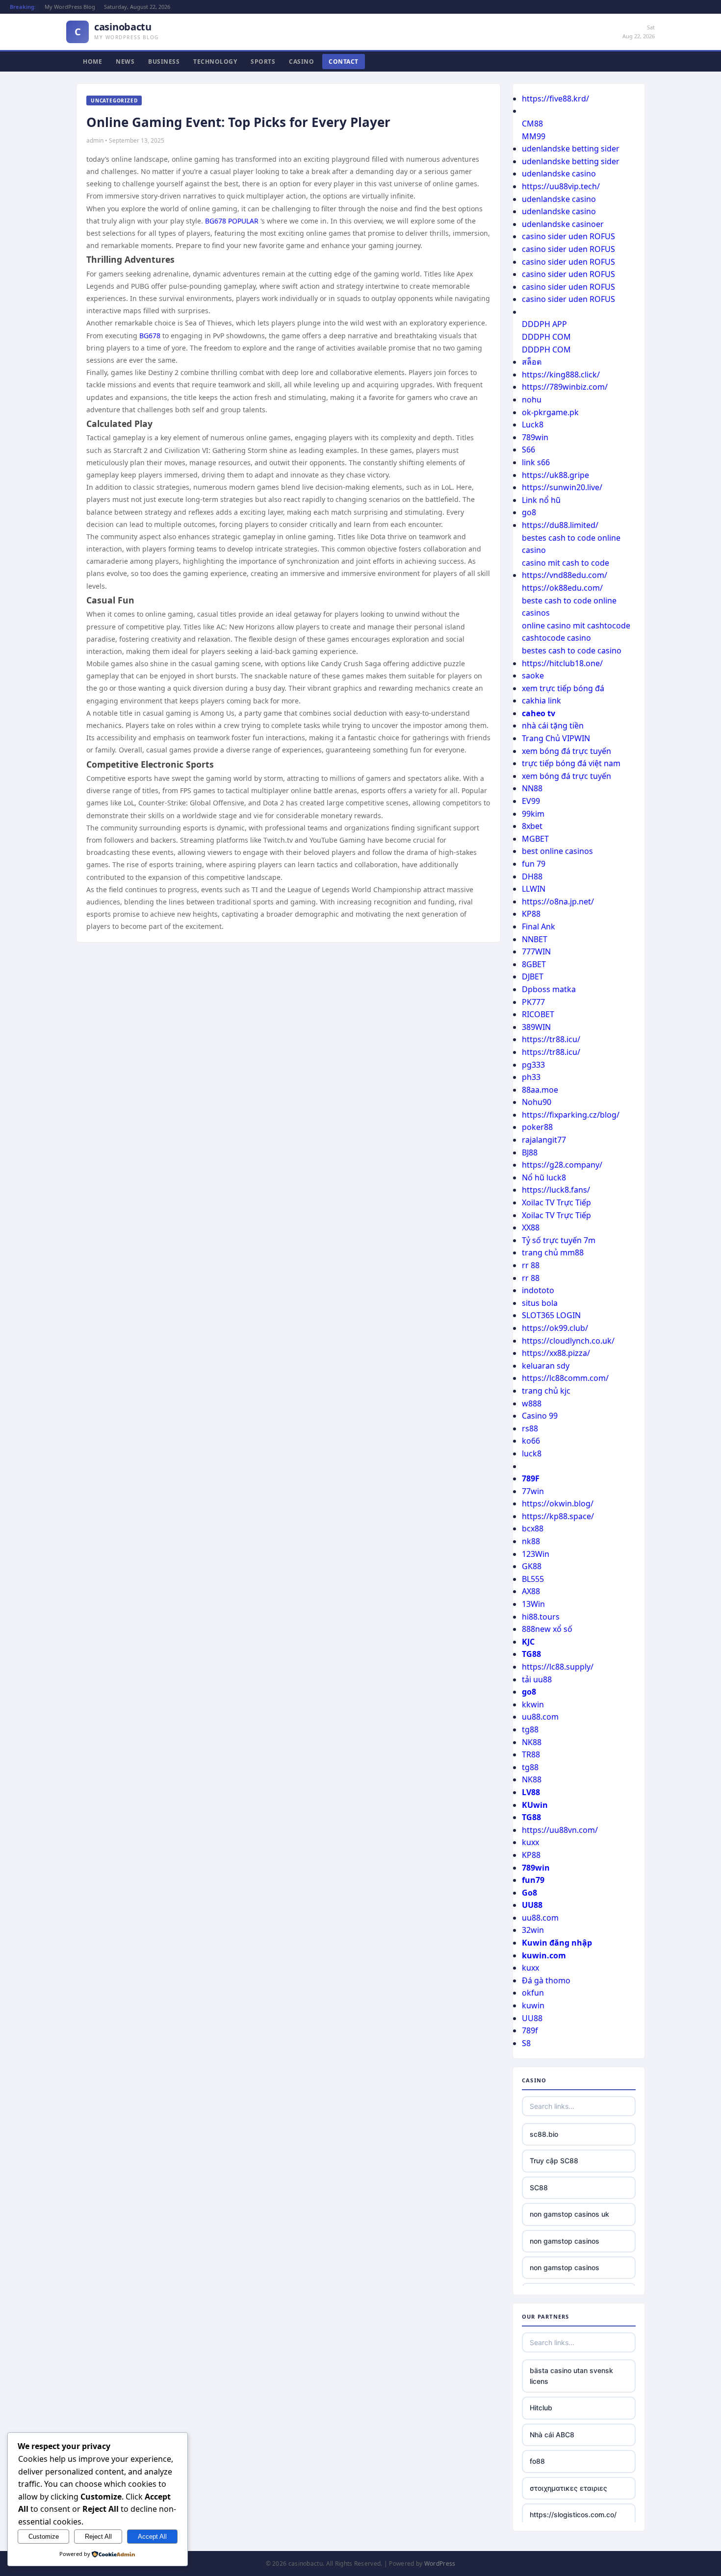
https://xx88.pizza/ (556, 1353)
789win (535, 437)
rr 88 (531, 1265)
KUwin (535, 1805)
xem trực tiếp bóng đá (563, 688)
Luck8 (533, 425)
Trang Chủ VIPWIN (556, 738)
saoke (533, 675)
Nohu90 (537, 1102)
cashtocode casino (556, 638)
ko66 (531, 1441)
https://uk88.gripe (555, 475)
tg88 (530, 1729)
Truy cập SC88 (554, 2161)
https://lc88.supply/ (558, 1667)
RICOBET (538, 1014)
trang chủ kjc (546, 1391)
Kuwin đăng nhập (557, 1943)
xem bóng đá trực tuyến (566, 751)
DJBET (533, 976)
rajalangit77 (544, 1140)
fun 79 (534, 864)
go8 (529, 512)
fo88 (537, 2461)
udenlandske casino (559, 174)
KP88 (531, 914)
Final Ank (539, 926)
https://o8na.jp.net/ (558, 901)
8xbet (532, 826)
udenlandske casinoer (563, 224)
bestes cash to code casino (572, 650)
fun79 (533, 1880)
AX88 (531, 1591)
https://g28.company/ (562, 1165)
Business (164, 62)
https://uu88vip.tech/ (561, 186)
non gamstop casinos (565, 2241)
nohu (532, 400)
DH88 (532, 876)
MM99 (534, 136)
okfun (533, 1993)
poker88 (537, 1127)
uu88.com (540, 1717)
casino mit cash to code (566, 563)
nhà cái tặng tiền (553, 725)
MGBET (535, 839)
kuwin (533, 2005)
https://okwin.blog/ (558, 1503)
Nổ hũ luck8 (544, 1177)
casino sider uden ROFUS (568, 236)
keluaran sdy (546, 1366)
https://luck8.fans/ (556, 1190)
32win (533, 1930)
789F (531, 1478)
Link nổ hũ (541, 500)
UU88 (532, 1905)
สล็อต (532, 362)
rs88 (530, 1428)
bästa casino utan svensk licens (571, 2376)
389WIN (536, 1027)
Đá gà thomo (546, 1980)
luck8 (532, 1453)
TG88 (531, 1654)
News (125, 62)
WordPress (440, 2563)
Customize (44, 2537)
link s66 (536, 462)
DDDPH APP (544, 324)
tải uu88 (537, 1679)
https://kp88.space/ (558, 1516)
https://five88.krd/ (555, 99)
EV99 (531, 801)
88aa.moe (540, 1090)
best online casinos (557, 851)
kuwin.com (544, 1955)
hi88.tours (541, 1617)
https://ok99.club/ (555, 1328)
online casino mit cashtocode (576, 625)
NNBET (535, 939)
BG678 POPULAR (232, 221)
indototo (538, 1290)
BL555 (533, 1579)
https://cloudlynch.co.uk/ (568, 1341)
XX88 (531, 1227)
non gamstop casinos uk (569, 2214)
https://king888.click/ (561, 375)
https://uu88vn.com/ (560, 1830)
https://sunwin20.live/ (562, 487)
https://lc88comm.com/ (565, 1378)
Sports (263, 62)
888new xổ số (547, 1629)
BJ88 (530, 1152)
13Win (533, 1604)
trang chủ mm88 (553, 1252)
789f (530, 2030)
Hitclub (541, 2408)
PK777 (533, 1002)
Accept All (152, 2537)
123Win (536, 1554)
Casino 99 (540, 1416)
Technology (215, 62)
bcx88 (533, 1528)
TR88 (531, 1754)
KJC (528, 1642)
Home (92, 62)
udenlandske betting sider (571, 149)
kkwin (533, 1704)
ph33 (531, 1077)
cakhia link (541, 700)
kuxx (530, 1842)
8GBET (534, 964)
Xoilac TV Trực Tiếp (556, 1202)
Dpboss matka (549, 989)
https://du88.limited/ (560, 525)
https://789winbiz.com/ (565, 387)
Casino (301, 62)
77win (533, 1491)
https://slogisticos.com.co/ (573, 2514)
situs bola (540, 1303)
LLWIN (534, 889)
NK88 (532, 1742)
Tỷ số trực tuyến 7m (559, 1240)
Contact (344, 62)
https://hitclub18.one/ (562, 663)
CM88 (532, 124)
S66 (528, 450)
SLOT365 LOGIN (551, 1315)
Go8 (529, 1893)
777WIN (536, 951)
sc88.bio (544, 2134)
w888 (532, 1403)
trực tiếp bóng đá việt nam (571, 763)
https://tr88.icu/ (551, 1039)
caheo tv (539, 713)
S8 (526, 2043)
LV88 (531, 1792)
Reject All (98, 2537)
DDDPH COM (546, 337)
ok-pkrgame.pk (550, 412)
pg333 (533, 1065)
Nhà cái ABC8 (552, 2435)
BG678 (150, 336)
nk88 (531, 1541)
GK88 (532, 1566)
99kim (533, 814)
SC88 (539, 2188)
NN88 (532, 788)
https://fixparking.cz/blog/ (571, 1115)
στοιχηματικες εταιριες (568, 2488)
